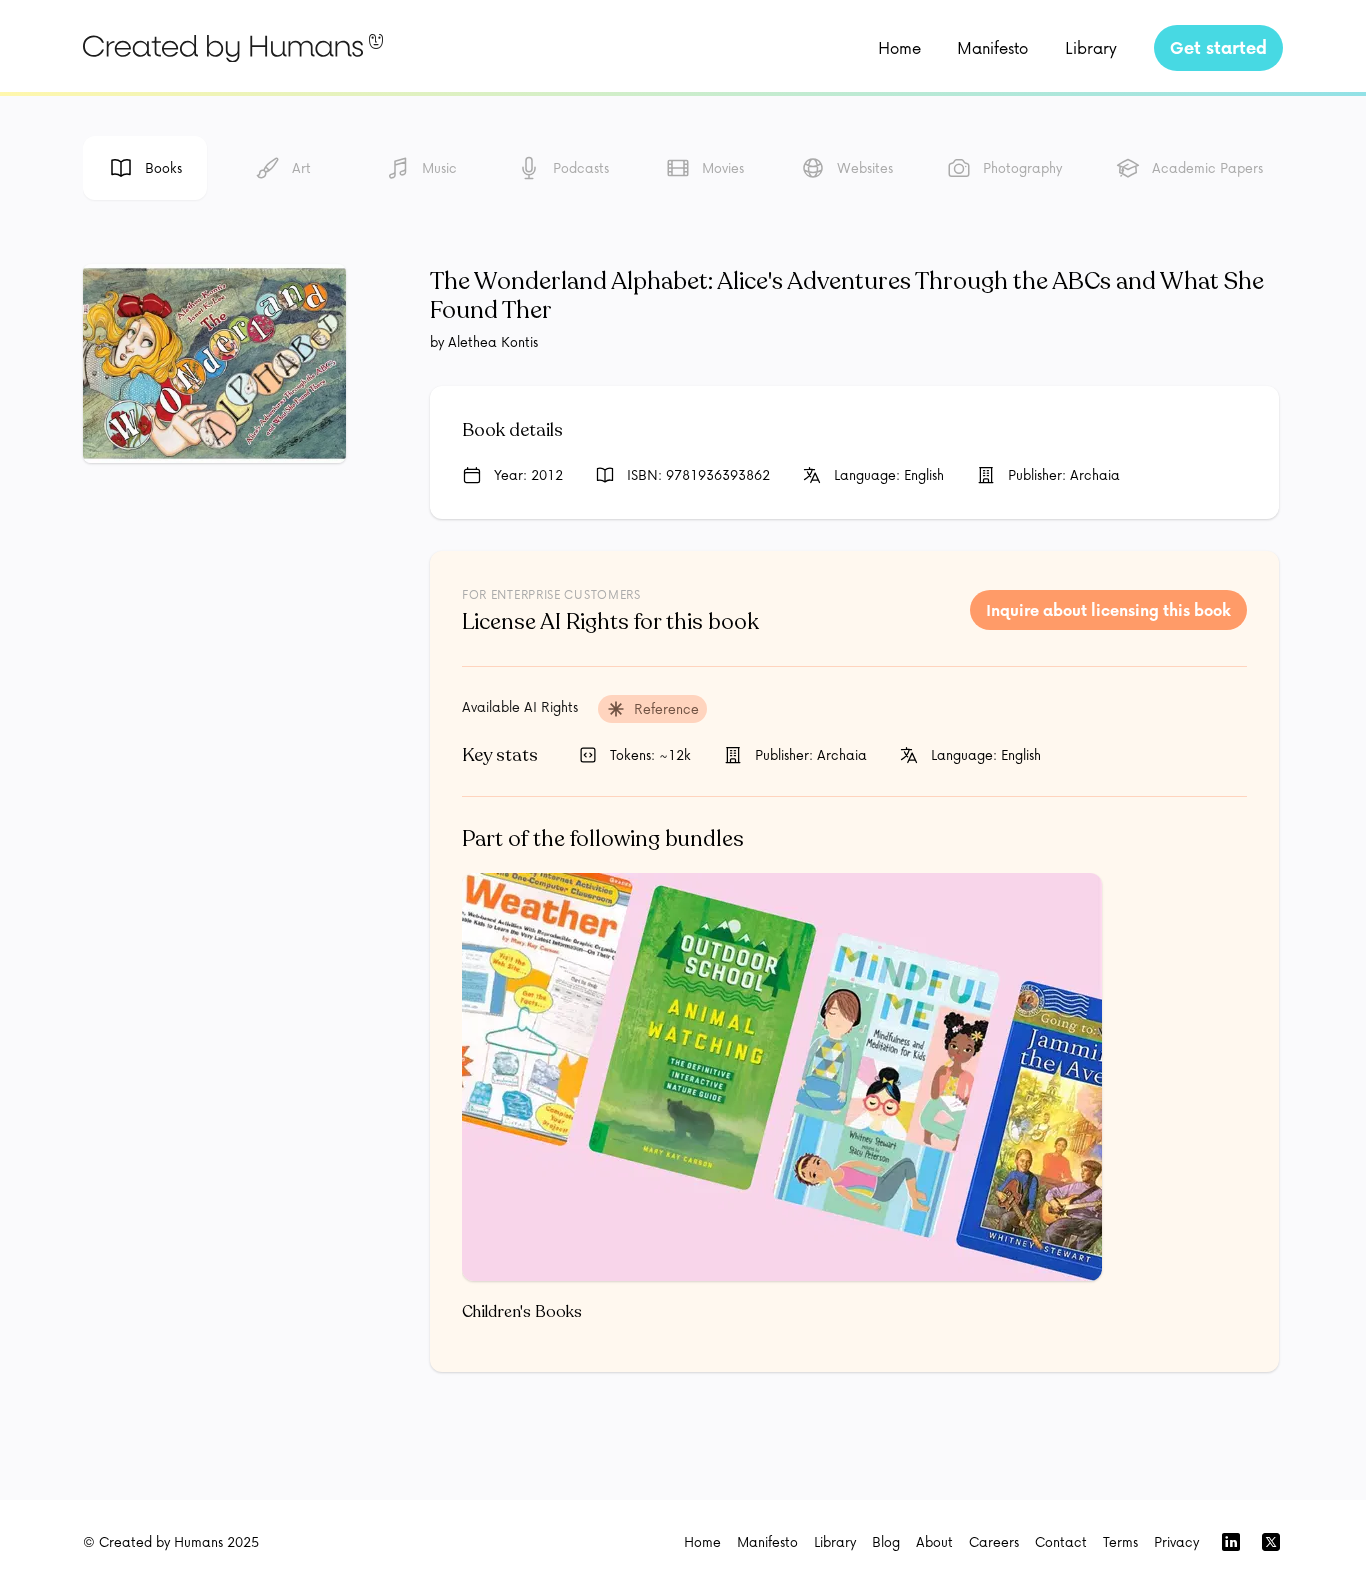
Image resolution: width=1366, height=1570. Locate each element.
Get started (1218, 47)
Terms (1120, 1541)
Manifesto (992, 47)
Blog (886, 1541)
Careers (994, 1541)
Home (899, 47)
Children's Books (522, 1312)
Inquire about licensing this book (1108, 610)
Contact (1061, 1541)
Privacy (1176, 1541)
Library (1091, 47)
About (934, 1541)
